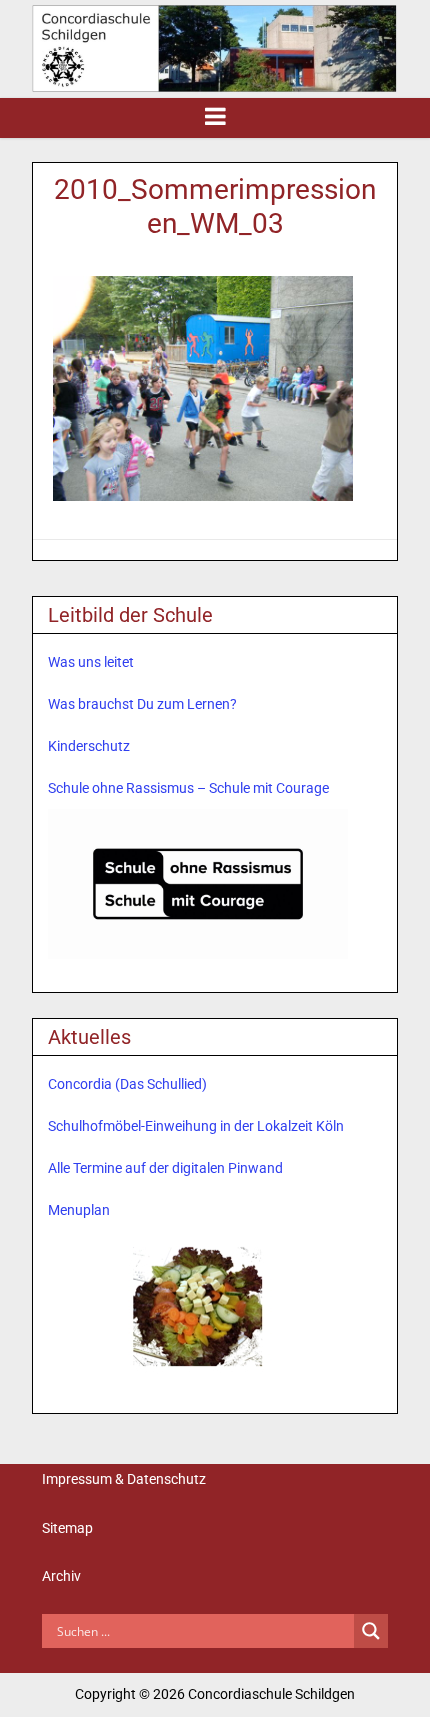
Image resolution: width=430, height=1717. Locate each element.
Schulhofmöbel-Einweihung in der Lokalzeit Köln (196, 1126)
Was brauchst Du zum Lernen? (142, 704)
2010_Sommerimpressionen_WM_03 (215, 206)
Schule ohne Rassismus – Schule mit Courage (188, 788)
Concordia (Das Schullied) (127, 1084)
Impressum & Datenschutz (124, 1479)
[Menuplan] (198, 1305)
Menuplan (79, 1210)
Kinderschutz (89, 746)
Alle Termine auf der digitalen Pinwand (165, 1168)
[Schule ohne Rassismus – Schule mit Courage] (198, 884)
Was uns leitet (91, 662)
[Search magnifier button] (371, 1631)
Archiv (61, 1576)
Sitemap (67, 1528)
